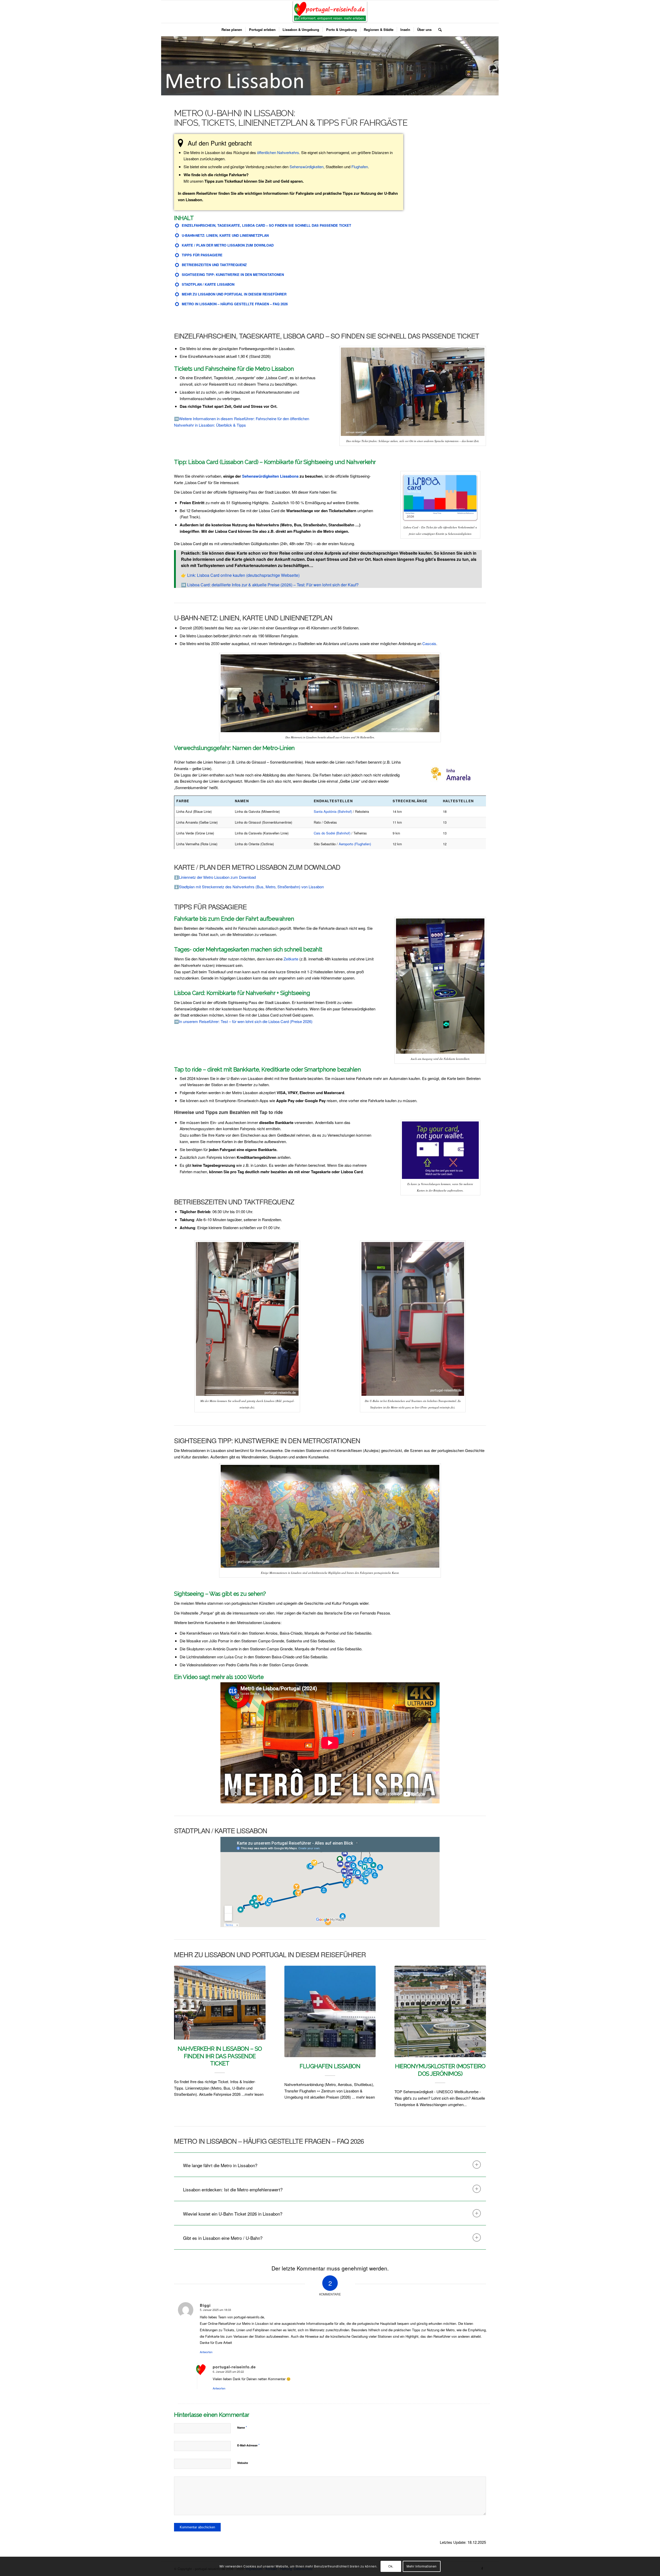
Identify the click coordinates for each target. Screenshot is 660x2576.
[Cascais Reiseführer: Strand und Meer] (440, 2011)
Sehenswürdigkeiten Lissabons (270, 476)
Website (243, 2469)
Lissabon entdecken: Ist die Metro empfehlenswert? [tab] (233, 2196)
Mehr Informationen (422, 2566)
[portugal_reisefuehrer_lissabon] (330, 12)
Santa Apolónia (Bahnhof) (333, 811)
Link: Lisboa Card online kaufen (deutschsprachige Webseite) (243, 575)
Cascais (429, 643)
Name (242, 2434)
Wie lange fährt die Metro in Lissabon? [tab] (220, 2172)
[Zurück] (182, 2022)
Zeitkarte (291, 959)
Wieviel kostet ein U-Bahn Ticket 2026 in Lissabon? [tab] (233, 2220)
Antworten (206, 2358)
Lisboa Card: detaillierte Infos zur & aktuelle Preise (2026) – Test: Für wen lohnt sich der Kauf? (273, 585)
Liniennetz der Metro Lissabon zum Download (217, 877)
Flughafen (360, 167)
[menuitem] (232, 30)
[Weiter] (478, 2022)
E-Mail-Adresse (248, 2451)
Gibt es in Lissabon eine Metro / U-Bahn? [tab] (223, 2244)
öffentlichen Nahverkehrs (278, 152)
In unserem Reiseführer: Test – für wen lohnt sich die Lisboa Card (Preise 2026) (246, 1021)
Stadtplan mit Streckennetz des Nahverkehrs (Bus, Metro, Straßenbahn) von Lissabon (251, 887)
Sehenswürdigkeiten (307, 167)
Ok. (391, 2566)
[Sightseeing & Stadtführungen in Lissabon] (330, 2011)
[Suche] (438, 30)
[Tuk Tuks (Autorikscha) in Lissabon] (220, 2009)
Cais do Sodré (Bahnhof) (332, 833)
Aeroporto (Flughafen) (355, 844)
